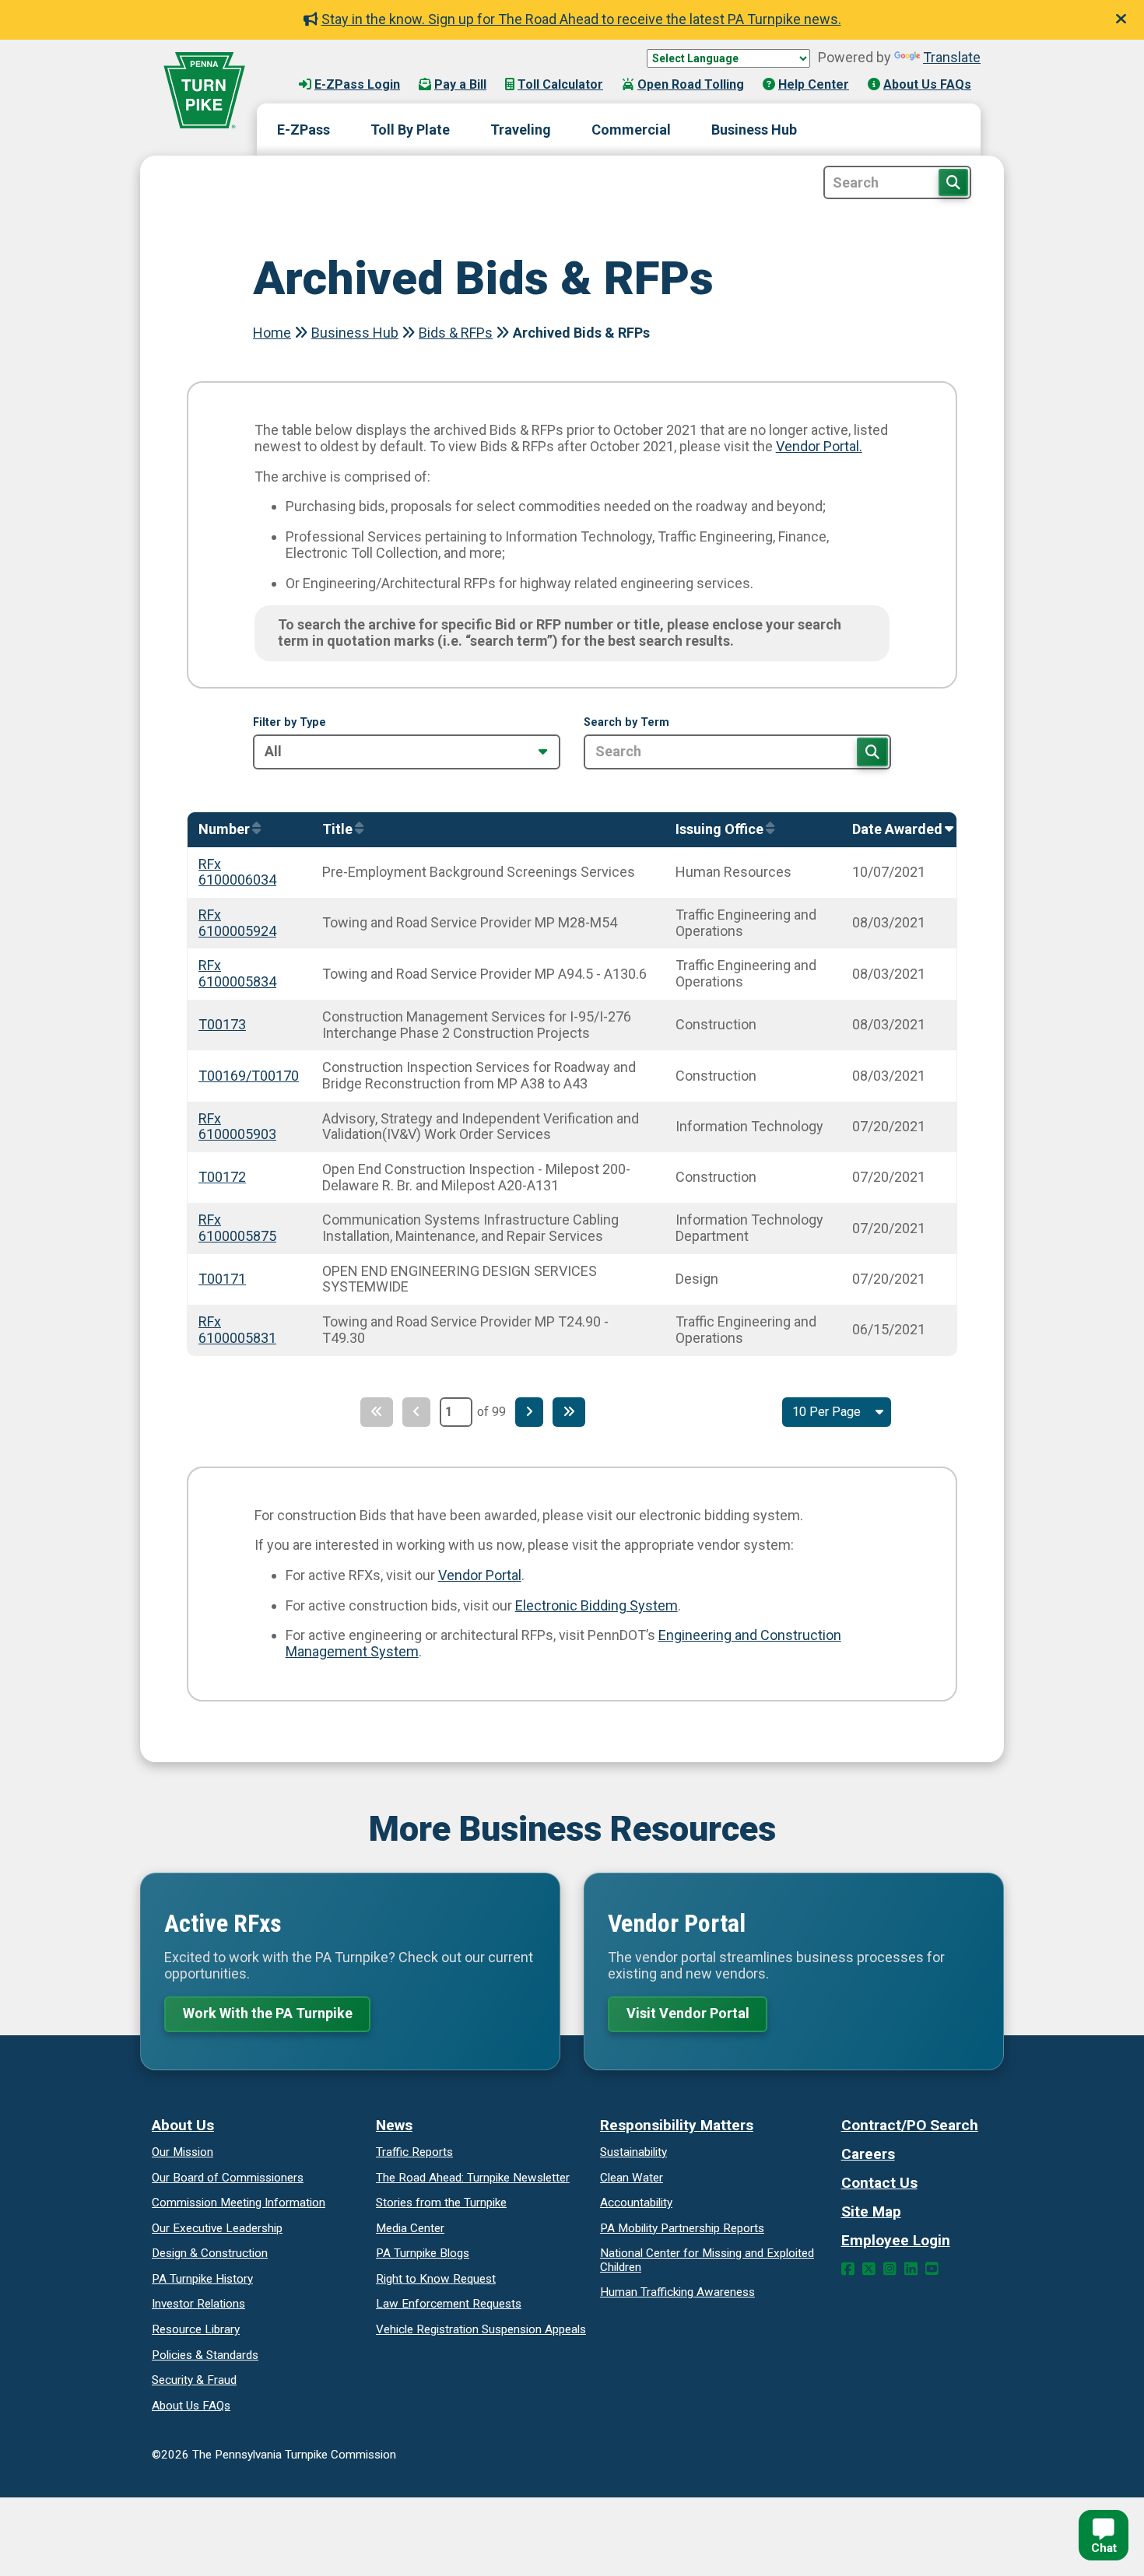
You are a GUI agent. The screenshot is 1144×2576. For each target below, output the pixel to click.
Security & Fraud (194, 2380)
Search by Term (626, 723)
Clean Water (632, 2178)
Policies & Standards (205, 2355)
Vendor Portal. (819, 446)
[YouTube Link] (932, 2269)
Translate (952, 57)
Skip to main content (337, 69)
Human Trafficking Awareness (677, 2292)
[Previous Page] (416, 1412)
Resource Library (196, 2329)
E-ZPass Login (357, 84)
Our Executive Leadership (217, 2228)
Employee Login (896, 2240)
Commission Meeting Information (239, 2203)
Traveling (521, 130)
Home (272, 333)
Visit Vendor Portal (688, 2013)
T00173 (222, 1024)
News (394, 2125)
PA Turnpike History (202, 2279)
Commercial (631, 130)
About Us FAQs (927, 84)
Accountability (636, 2203)
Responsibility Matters (677, 2125)
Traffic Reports (414, 2152)
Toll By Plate (410, 130)
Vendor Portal (480, 1575)
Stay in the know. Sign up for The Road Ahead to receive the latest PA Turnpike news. (581, 19)
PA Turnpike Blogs (423, 2253)
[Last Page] (569, 1412)
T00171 (222, 1279)
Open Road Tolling (691, 84)
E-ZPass (304, 130)
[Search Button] (953, 182)
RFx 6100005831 (237, 1330)
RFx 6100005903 (237, 1127)
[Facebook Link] (848, 2269)
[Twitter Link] (869, 2269)
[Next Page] (529, 1412)
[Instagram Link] (890, 2269)
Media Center (410, 2228)
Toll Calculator (560, 84)
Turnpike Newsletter (473, 2178)
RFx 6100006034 (237, 872)
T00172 (222, 1177)
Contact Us (879, 2183)
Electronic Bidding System (597, 1605)
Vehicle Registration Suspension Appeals (481, 2329)
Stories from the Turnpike (441, 2203)
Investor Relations (198, 2304)
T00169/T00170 (249, 1076)
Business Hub (754, 130)
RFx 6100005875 (237, 1228)
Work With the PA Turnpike (268, 2013)
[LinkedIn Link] (911, 2269)
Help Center (814, 84)
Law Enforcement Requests (449, 2304)
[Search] (872, 752)
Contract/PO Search (910, 2125)
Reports (682, 2228)
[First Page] (377, 1412)
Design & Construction (210, 2253)
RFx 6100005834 (237, 973)
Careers (868, 2154)
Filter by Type (290, 723)
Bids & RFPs (456, 333)
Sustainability (633, 2152)
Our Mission (182, 2152)
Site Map (871, 2212)
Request (436, 2279)
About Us (183, 2125)
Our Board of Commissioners (228, 2178)
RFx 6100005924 (237, 923)
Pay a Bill (460, 84)
